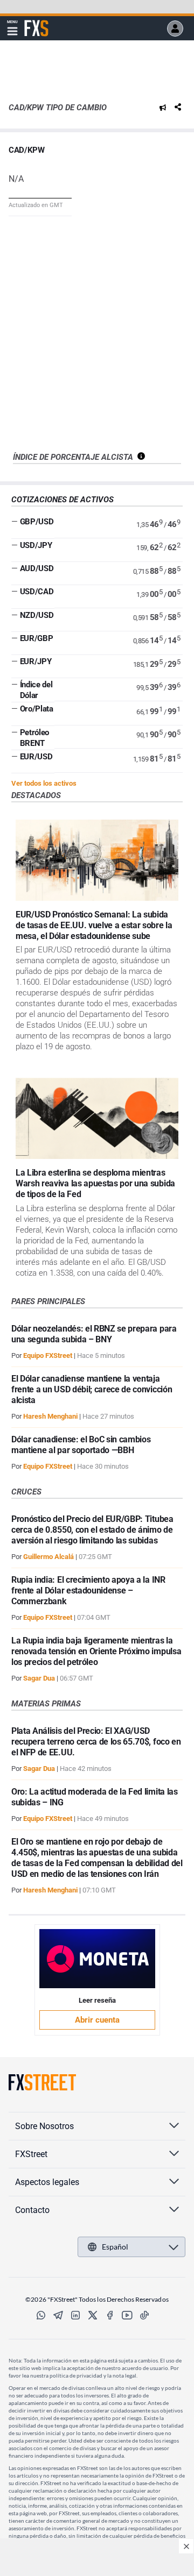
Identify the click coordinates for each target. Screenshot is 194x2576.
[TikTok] (144, 2315)
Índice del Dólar (36, 690)
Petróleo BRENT (34, 738)
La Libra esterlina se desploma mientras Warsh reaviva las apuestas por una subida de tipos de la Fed (95, 1183)
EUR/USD (36, 757)
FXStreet (36, 22)
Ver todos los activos (44, 783)
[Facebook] (110, 2315)
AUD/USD (37, 568)
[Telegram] (58, 2315)
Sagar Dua (39, 1678)
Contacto (32, 2210)
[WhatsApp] (41, 2315)
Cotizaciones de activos (63, 500)
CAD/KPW (27, 150)
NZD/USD (37, 615)
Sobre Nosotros (44, 2126)
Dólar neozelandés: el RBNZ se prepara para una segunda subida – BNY (94, 1334)
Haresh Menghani (50, 1416)
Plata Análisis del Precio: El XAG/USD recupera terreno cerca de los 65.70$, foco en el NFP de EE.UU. (96, 1742)
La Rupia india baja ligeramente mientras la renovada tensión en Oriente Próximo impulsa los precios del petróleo (96, 1651)
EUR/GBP (37, 638)
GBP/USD (37, 522)
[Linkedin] (75, 2315)
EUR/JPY (36, 661)
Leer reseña (97, 2000)
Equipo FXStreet (48, 1355)
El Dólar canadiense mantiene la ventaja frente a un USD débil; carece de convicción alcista (92, 1389)
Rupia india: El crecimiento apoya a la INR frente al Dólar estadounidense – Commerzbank (88, 1591)
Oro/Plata (37, 709)
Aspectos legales (47, 2182)
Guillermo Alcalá (48, 1557)
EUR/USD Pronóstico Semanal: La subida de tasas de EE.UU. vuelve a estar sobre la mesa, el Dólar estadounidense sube (94, 925)
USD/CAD (37, 592)
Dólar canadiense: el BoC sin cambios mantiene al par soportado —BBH (81, 1445)
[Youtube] (127, 2315)
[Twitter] (93, 2315)
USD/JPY (36, 545)
